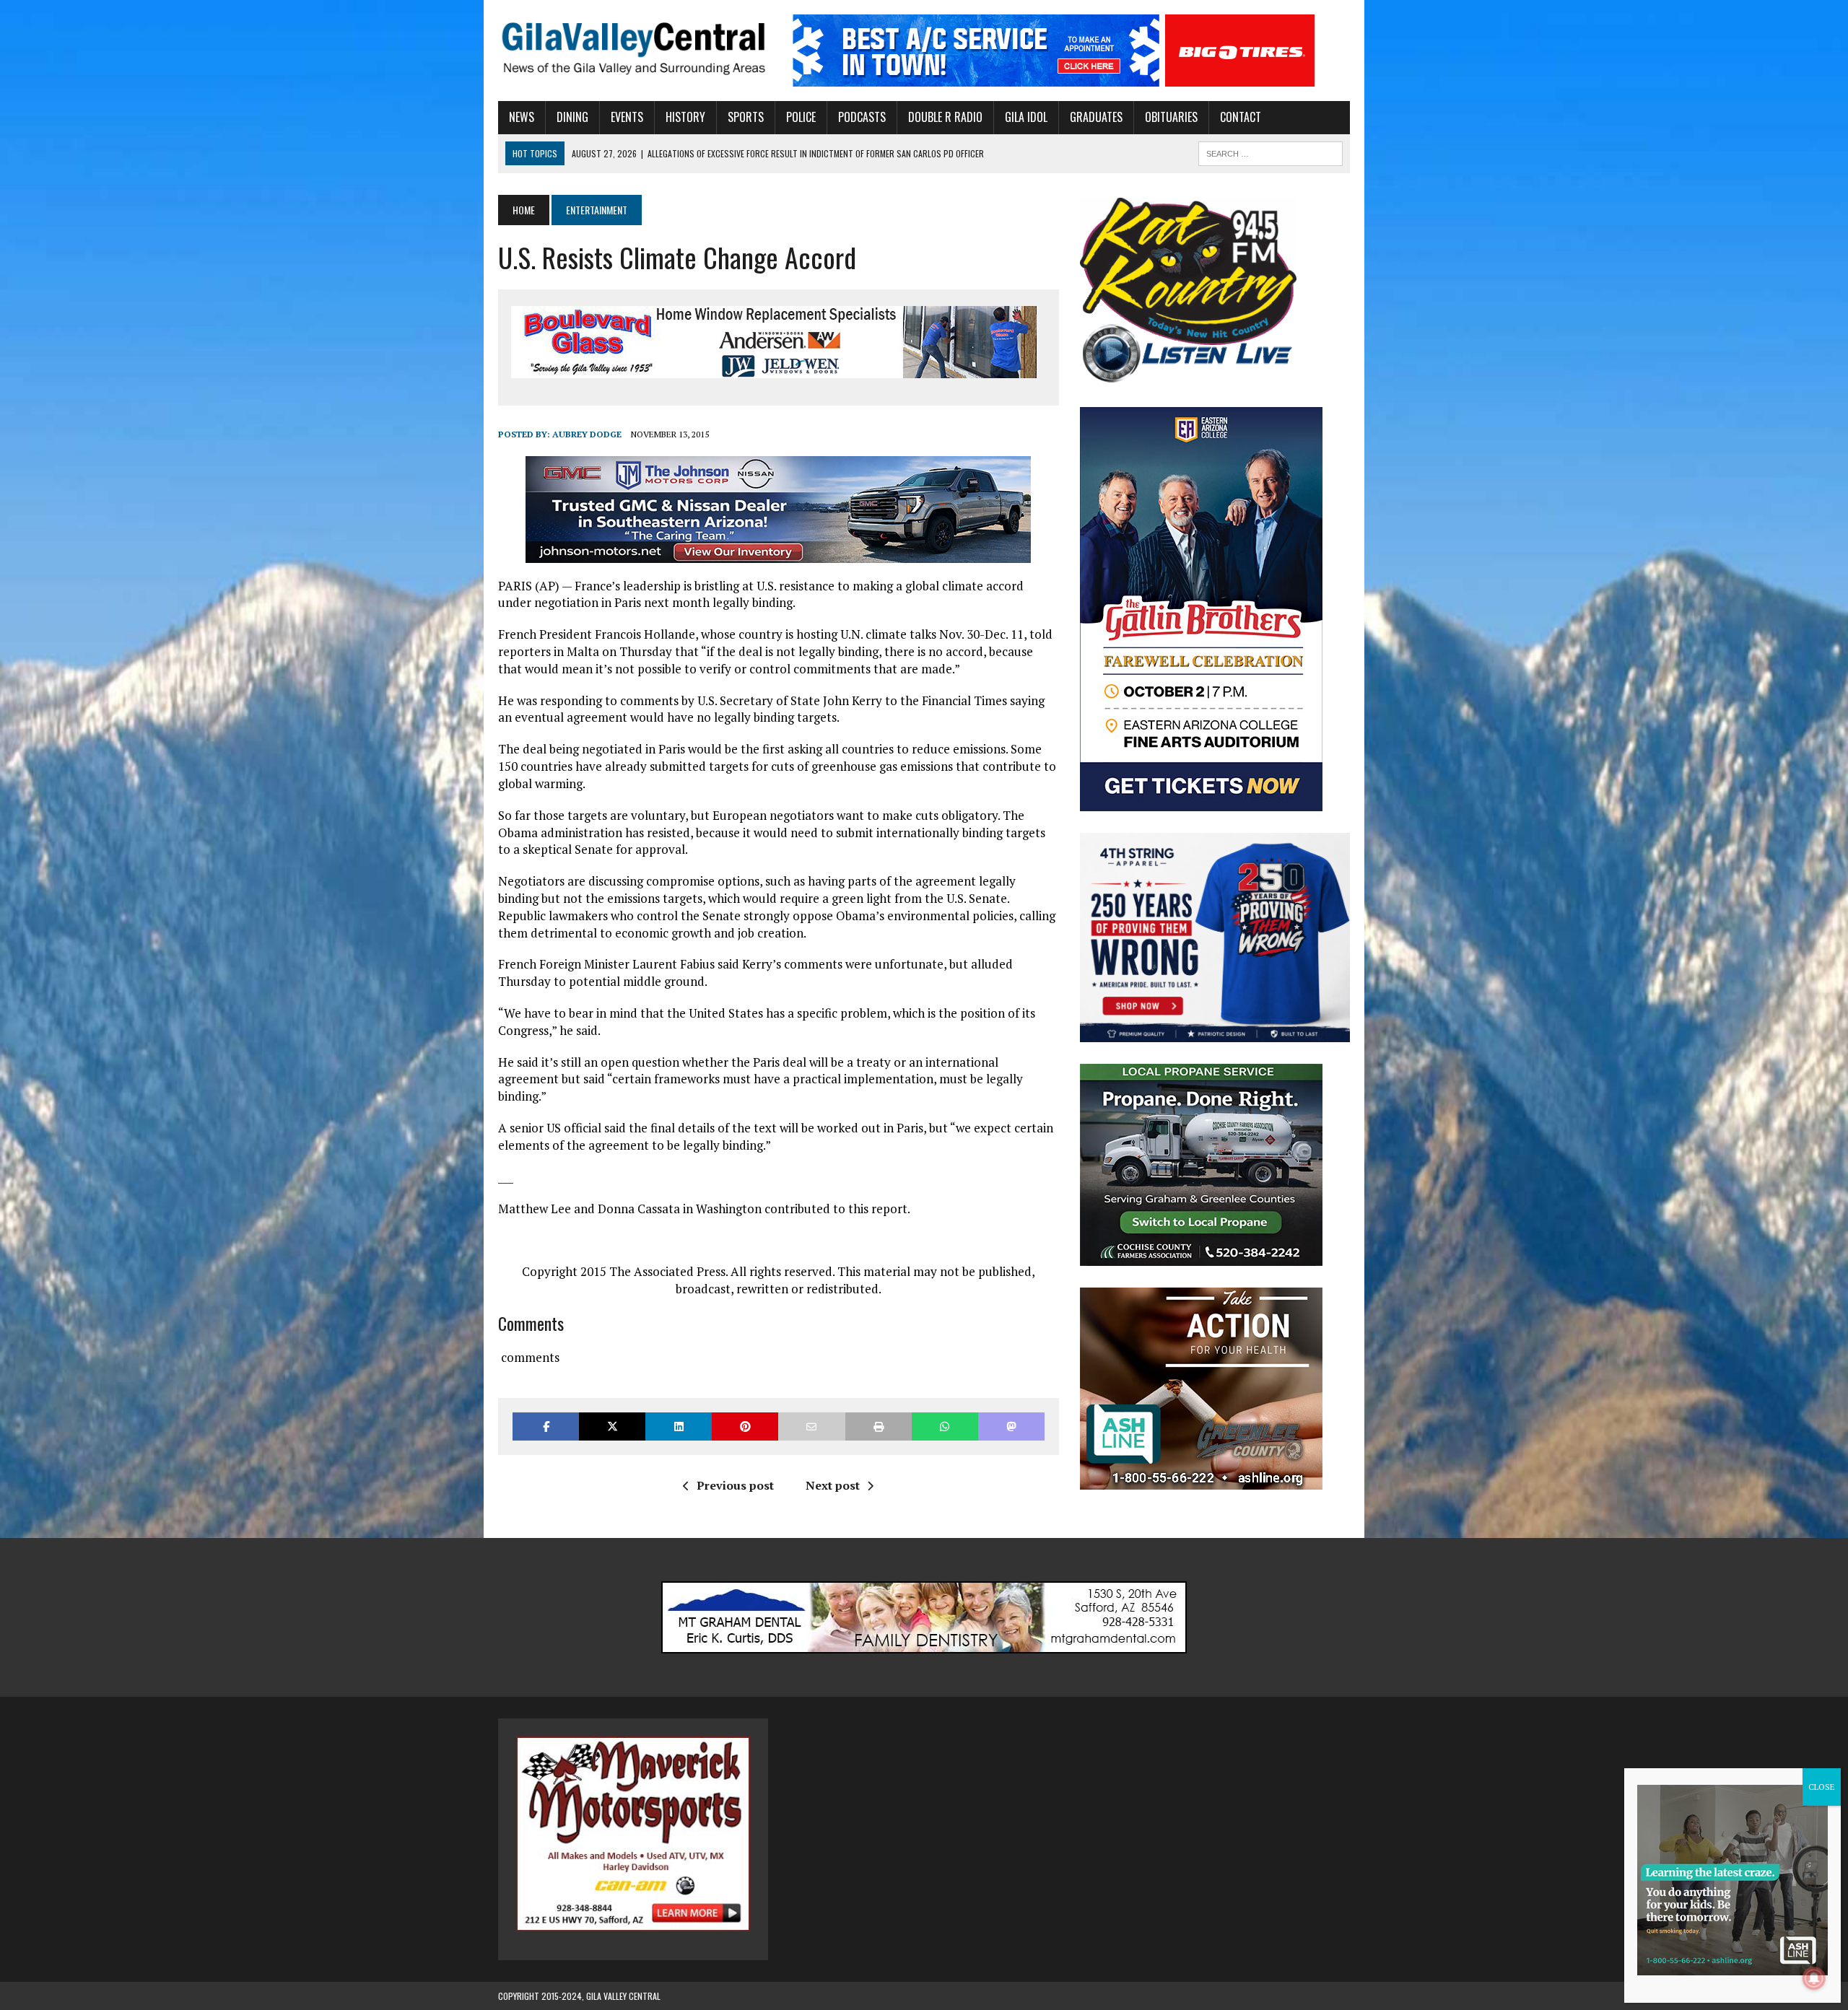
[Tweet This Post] (612, 1426)
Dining (572, 117)
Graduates (1096, 117)
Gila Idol (1026, 117)
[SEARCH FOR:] (1270, 152)
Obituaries (1171, 117)
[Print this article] (879, 1426)
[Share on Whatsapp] (945, 1426)
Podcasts (862, 117)
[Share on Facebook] (546, 1426)
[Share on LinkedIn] (679, 1426)
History (685, 117)
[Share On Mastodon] (1011, 1426)
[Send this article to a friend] (811, 1426)
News (522, 117)
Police (801, 117)
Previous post (735, 1485)
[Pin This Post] (745, 1426)
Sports (746, 117)
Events (627, 117)
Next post (833, 1485)
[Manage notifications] (1814, 1978)
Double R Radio (945, 117)
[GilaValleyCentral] (633, 48)
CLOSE (1822, 1787)
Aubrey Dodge (587, 434)
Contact (1241, 117)
